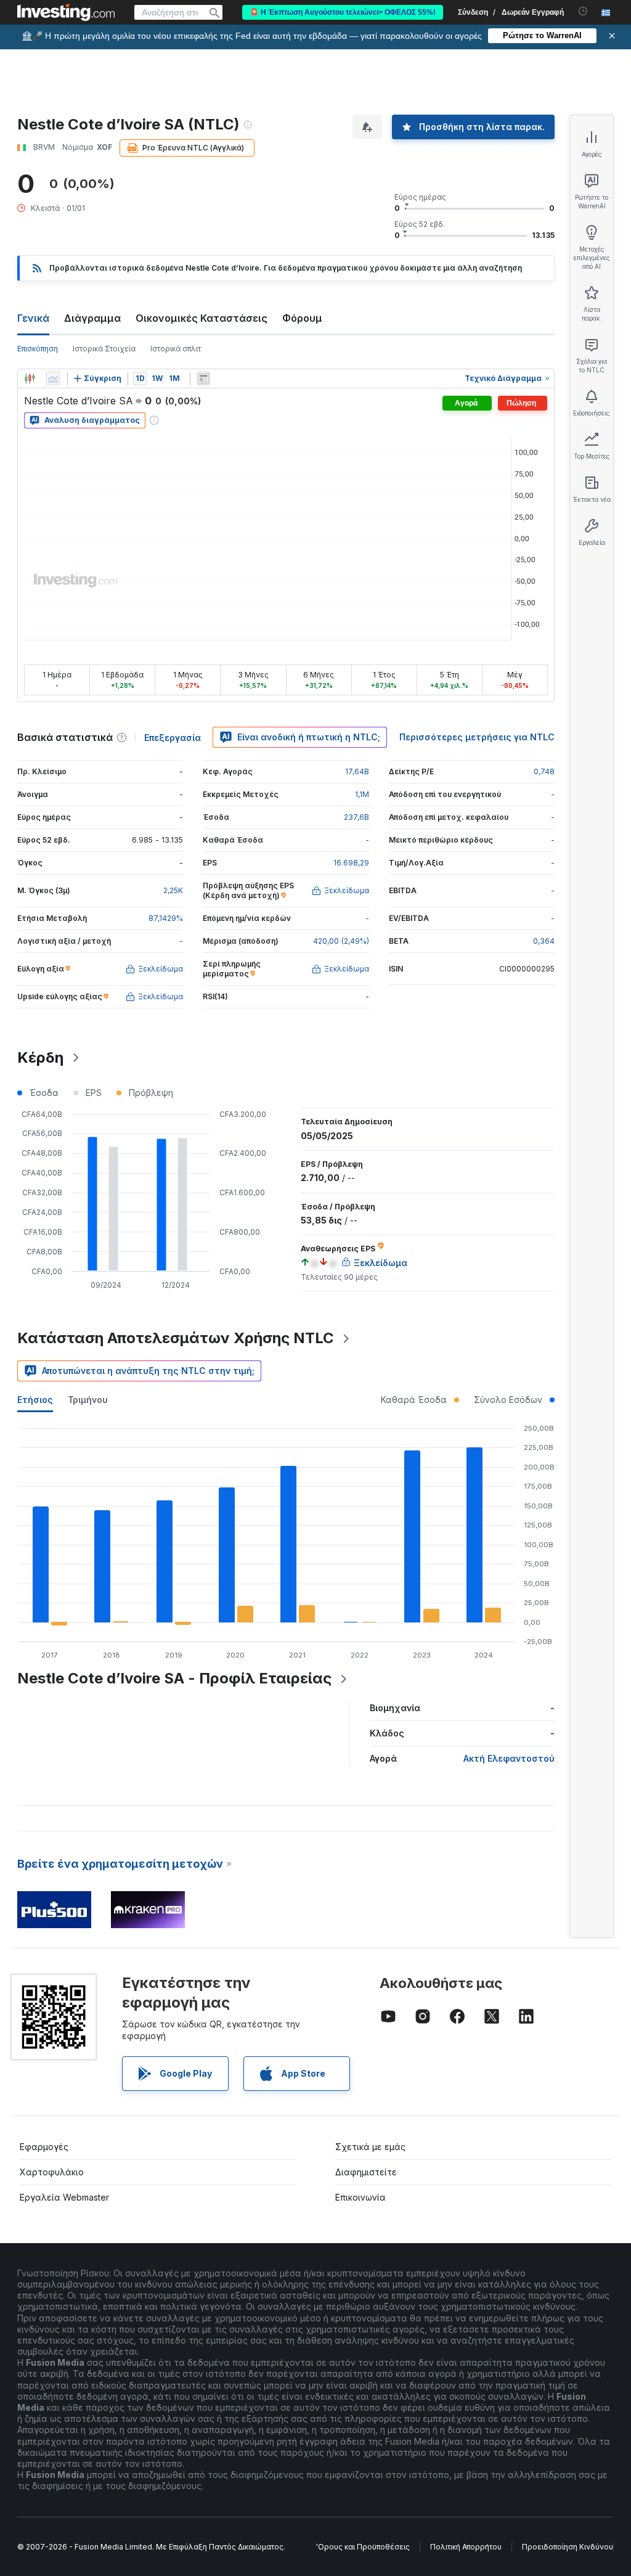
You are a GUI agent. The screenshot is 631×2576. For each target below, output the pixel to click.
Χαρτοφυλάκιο (52, 2172)
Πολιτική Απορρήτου (466, 2547)
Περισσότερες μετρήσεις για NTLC (477, 737)
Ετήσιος (35, 1400)
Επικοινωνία (360, 2197)
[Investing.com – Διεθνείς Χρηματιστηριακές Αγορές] (66, 12)
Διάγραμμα (92, 318)
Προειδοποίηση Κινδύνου (568, 2547)
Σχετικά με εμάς (370, 2147)
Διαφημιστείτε (366, 2172)
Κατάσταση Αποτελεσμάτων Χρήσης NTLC (176, 1338)
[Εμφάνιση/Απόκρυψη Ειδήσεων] (203, 378)
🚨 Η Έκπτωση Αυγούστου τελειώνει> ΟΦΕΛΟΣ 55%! (343, 12)
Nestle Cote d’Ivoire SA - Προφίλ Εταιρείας (174, 1678)
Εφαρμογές (44, 2147)
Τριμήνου (88, 1400)
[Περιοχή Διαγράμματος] (53, 378)
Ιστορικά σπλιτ (176, 349)
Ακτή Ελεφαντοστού (509, 1758)
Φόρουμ (302, 318)
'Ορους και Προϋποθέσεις (363, 2547)
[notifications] (583, 11)
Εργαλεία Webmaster (64, 2197)
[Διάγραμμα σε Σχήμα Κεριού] (30, 378)
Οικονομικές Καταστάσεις (202, 318)
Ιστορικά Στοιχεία (104, 349)
